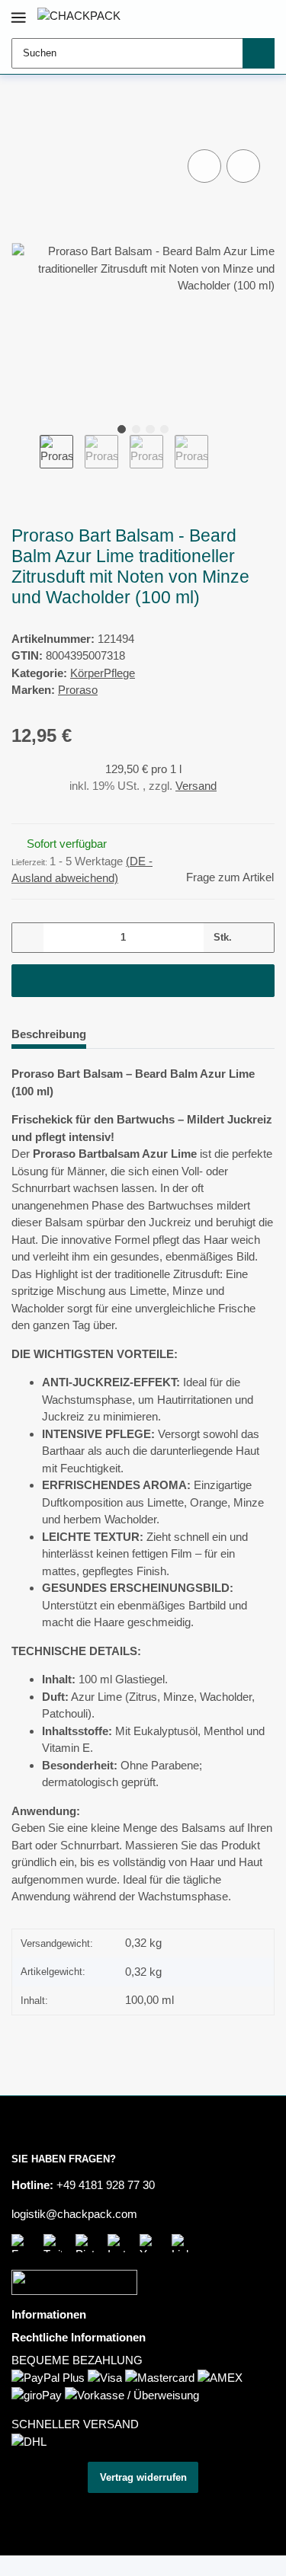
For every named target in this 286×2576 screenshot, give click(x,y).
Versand (196, 786)
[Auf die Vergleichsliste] (204, 166)
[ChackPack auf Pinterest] (88, 2243)
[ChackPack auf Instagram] (120, 2243)
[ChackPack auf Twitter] (56, 2243)
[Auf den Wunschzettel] (243, 166)
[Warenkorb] (262, 16)
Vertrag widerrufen (143, 2477)
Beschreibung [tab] (49, 1034)
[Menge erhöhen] (258, 938)
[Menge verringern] (28, 938)
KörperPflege (103, 673)
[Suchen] (259, 53)
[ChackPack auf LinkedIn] (184, 2243)
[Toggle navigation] (19, 11)
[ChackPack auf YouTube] (152, 2243)
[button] (217, 16)
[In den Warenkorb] (23, 130)
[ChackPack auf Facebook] (24, 2243)
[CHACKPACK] (79, 16)
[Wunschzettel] (239, 16)
